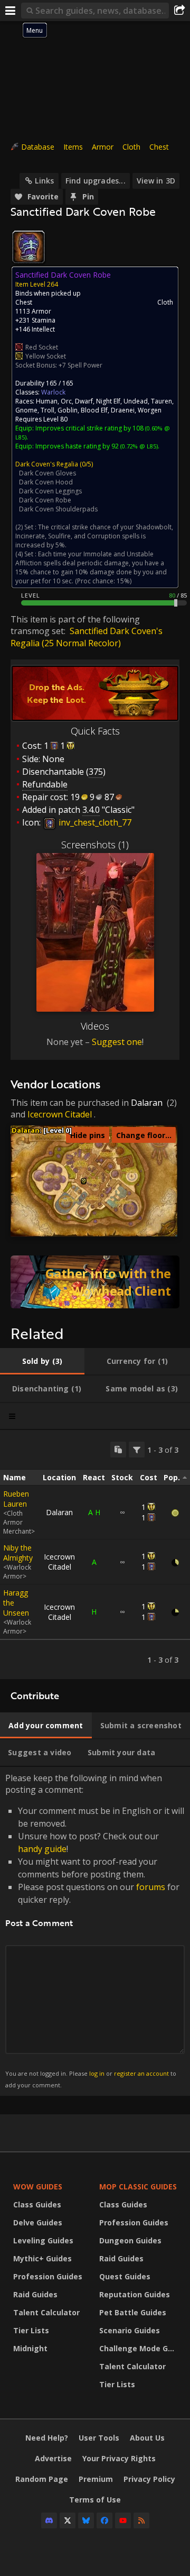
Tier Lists (31, 2330)
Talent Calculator (46, 2312)
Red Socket (42, 347)
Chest (159, 147)
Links (44, 181)
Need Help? (47, 2438)
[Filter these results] (137, 1450)
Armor (103, 147)
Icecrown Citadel (60, 1114)
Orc (66, 401)
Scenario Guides (130, 2330)
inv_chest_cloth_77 (94, 822)
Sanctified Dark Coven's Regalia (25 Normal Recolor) (87, 637)
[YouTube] (123, 2520)
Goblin (68, 410)
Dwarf (84, 401)
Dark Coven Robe (45, 500)
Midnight (30, 2348)
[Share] (179, 11)
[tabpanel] (95, 1555)
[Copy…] (118, 1450)
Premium (96, 2479)
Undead (136, 401)
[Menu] (11, 11)
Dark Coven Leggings (50, 491)
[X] (68, 2520)
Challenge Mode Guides (140, 2348)
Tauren (161, 401)
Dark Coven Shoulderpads (58, 509)
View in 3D (156, 181)
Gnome (26, 410)
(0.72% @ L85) (138, 446)
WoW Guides (38, 2187)
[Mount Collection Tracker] (95, 1282)
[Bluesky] (86, 2520)
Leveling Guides (43, 2240)
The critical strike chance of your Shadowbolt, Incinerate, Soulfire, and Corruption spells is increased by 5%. (94, 536)
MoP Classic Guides (138, 2187)
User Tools (99, 2438)
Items (73, 147)
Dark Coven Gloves (47, 473)
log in (97, 2073)
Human (47, 401)
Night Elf (108, 401)
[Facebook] (104, 2520)
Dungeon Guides (130, 2240)
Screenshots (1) (95, 845)
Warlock (53, 392)
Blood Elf (94, 410)
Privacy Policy (149, 2479)
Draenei (123, 410)
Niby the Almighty (18, 1553)
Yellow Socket (46, 356)
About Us (147, 2438)
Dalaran (147, 1103)
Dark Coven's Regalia (47, 464)
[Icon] (28, 247)
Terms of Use (95, 2500)
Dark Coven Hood (46, 482)
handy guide (42, 1849)
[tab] (42, 1361)
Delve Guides (38, 2222)
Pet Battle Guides (133, 2312)
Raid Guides (35, 2294)
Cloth (131, 147)
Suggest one (117, 1042)
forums (151, 1887)
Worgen (150, 410)
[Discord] (49, 2520)
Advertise (53, 2458)
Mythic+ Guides (42, 2258)
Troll (47, 410)
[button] (84, 1181)
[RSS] (141, 2520)
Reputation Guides (135, 2294)
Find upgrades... (96, 181)
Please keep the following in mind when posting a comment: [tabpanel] (95, 1931)
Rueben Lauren (16, 1499)
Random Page (42, 2479)
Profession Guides (48, 2276)
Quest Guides (125, 2276)
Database (38, 147)
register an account (141, 2073)
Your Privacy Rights (119, 2458)
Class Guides (37, 2204)
